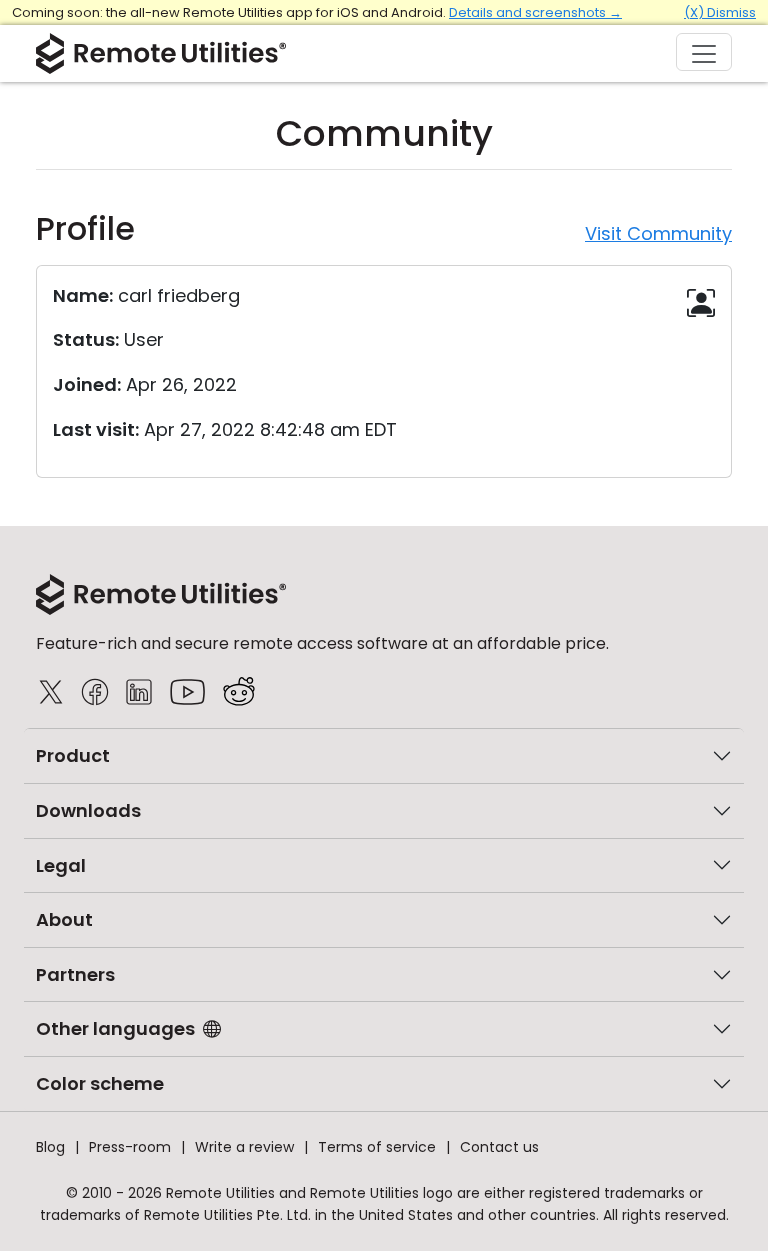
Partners (75, 974)
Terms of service (377, 1147)
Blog (50, 1147)
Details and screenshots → (535, 12)
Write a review (244, 1147)
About (64, 919)
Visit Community (658, 233)
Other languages (115, 1028)
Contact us (499, 1147)
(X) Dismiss (720, 12)
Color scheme (100, 1083)
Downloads (88, 810)
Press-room (130, 1147)
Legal (61, 865)
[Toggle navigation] (704, 52)
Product (73, 755)
